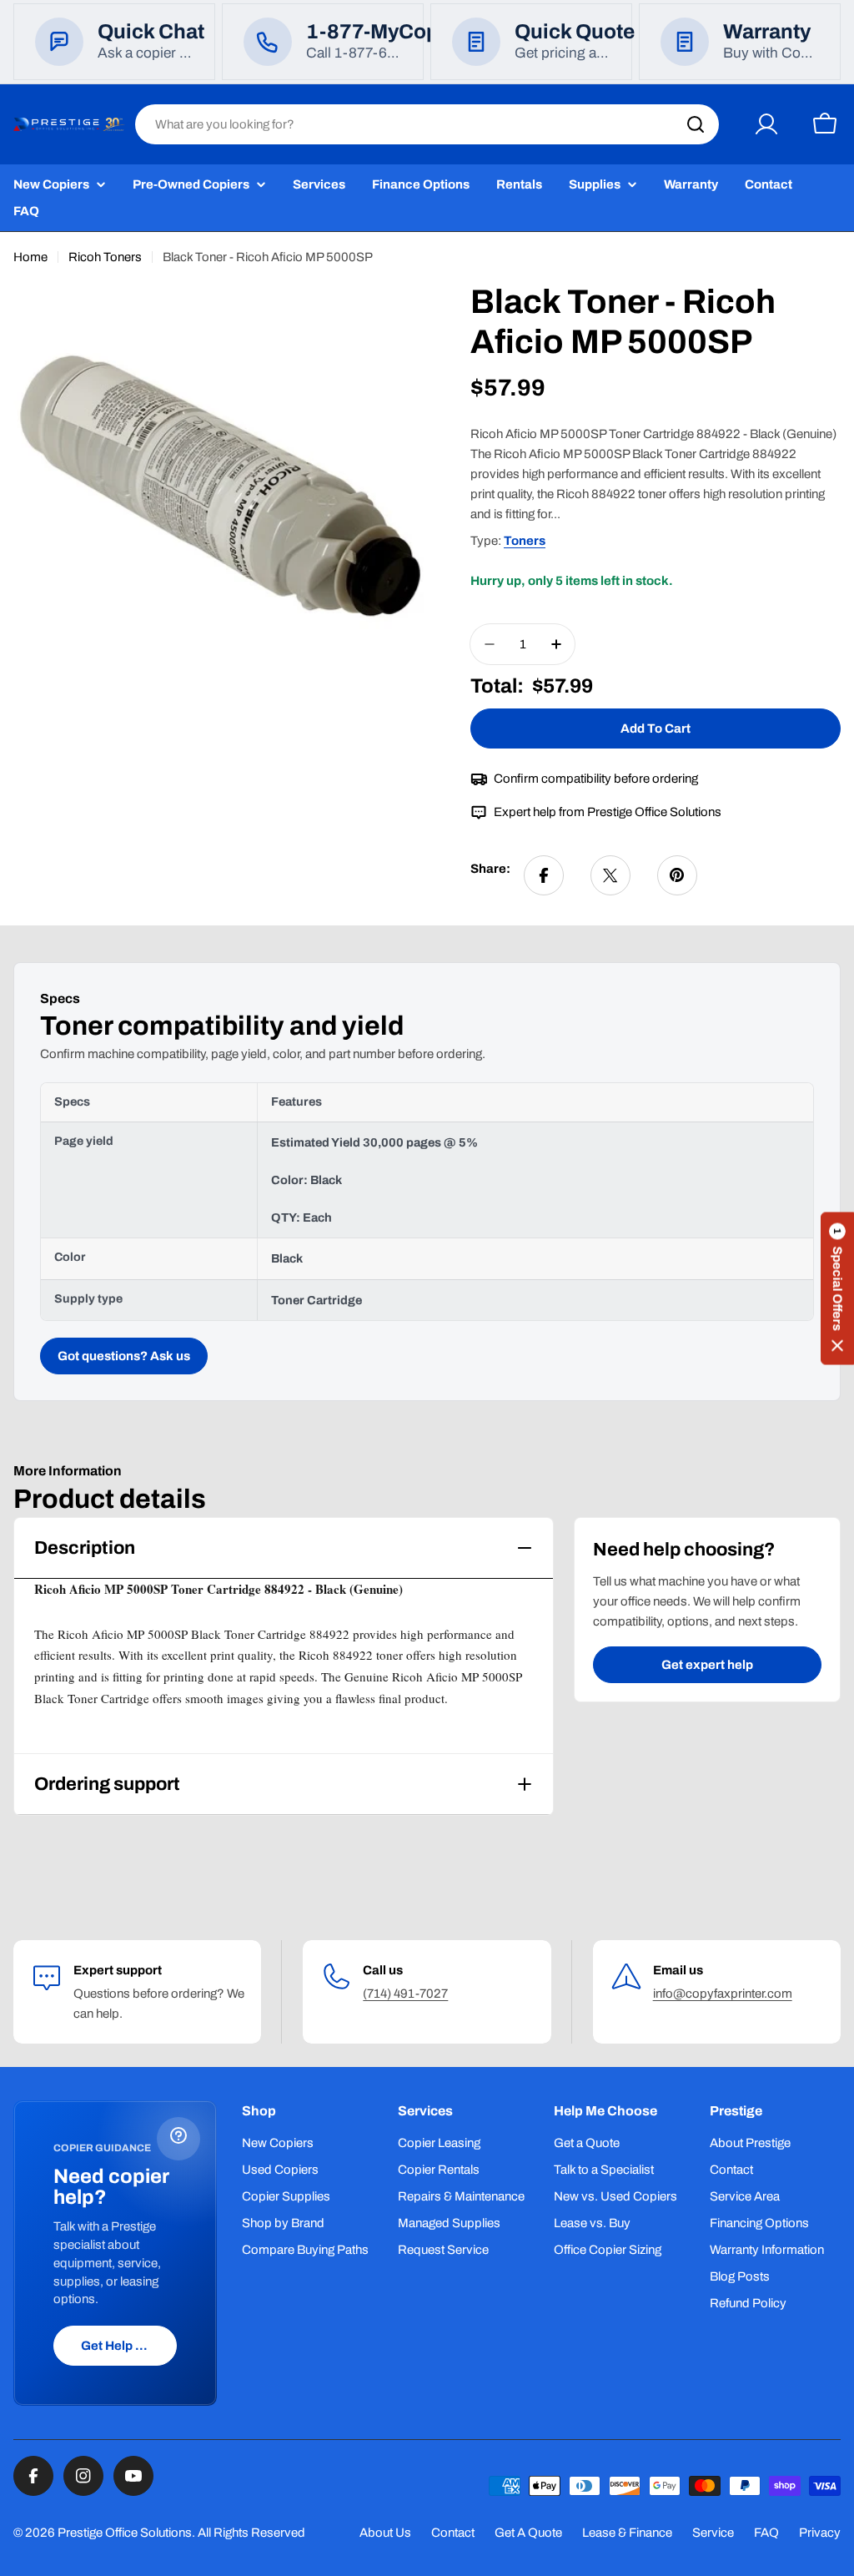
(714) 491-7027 (405, 1994)
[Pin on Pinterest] (677, 875)
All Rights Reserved (251, 2533)
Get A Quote (528, 2533)
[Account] (766, 124)
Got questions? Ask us (124, 1356)
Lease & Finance (627, 2533)
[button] (837, 1288)
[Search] (696, 124)
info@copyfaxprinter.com (723, 1994)
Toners (525, 541)
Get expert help (707, 1665)
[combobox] (427, 124)
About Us (385, 2533)
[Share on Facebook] (544, 875)
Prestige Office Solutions (125, 2533)
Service (713, 2533)
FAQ (766, 2533)
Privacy (820, 2533)
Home (30, 257)
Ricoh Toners (105, 257)
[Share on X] (610, 875)
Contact (453, 2533)
